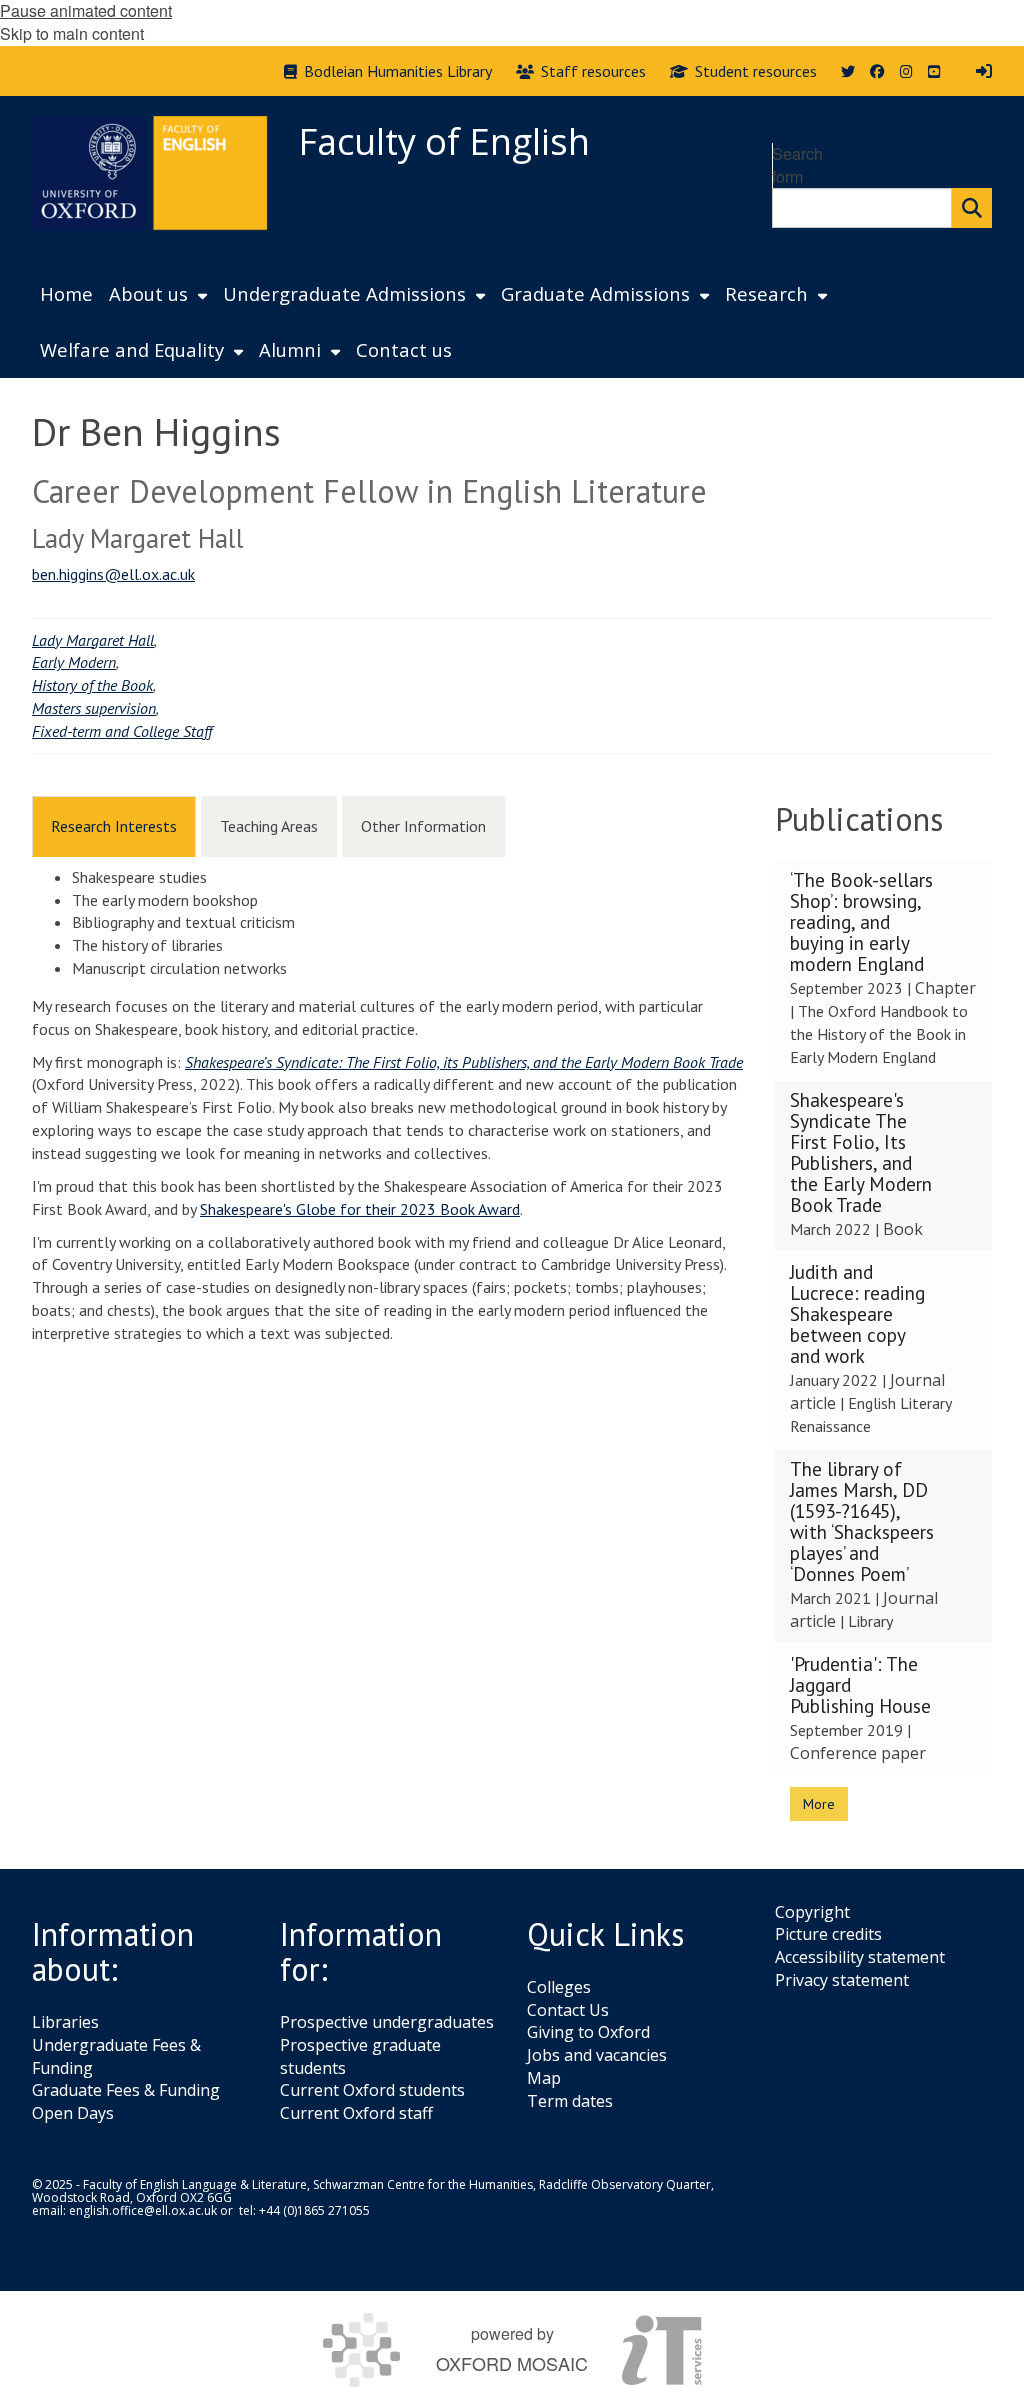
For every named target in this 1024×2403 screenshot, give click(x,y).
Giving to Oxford (588, 2032)
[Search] (972, 208)
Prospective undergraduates (387, 2022)
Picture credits (828, 1934)
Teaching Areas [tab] (269, 826)
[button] (884, 970)
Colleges (559, 1987)
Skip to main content (72, 33)
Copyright (812, 1912)
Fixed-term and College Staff (122, 731)
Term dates (570, 2101)
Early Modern (74, 662)
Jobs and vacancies (597, 2055)
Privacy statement (842, 1980)
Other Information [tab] (423, 826)
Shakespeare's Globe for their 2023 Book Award (360, 1209)
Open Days (73, 2113)
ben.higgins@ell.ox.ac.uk (113, 574)
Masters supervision (94, 708)
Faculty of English (444, 141)
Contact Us (568, 2010)
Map (544, 2078)
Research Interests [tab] (114, 826)
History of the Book (92, 685)
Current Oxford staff (356, 2113)
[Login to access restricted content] (984, 71)
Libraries (65, 2022)
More (819, 1804)
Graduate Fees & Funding (126, 2090)
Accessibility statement (860, 1957)
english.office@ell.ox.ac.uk (143, 2210)
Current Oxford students (372, 2090)
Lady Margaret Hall (93, 640)
